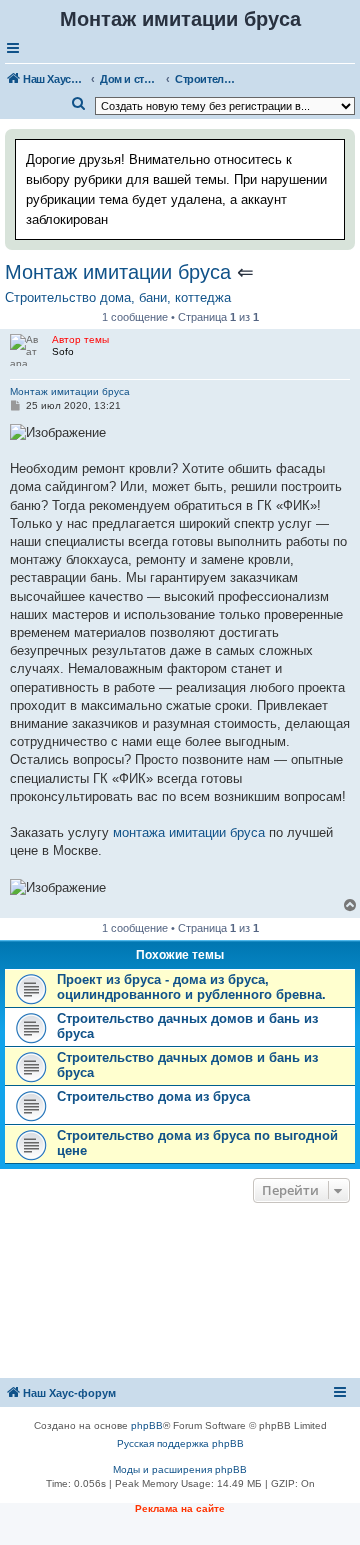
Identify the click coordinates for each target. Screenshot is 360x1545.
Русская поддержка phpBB (180, 1443)
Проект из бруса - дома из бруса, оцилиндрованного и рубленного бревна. (191, 987)
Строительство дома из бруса (153, 1096)
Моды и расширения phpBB (180, 1469)
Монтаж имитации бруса (118, 272)
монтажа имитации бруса (189, 832)
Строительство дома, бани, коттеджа (118, 297)
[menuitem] (79, 104)
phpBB (147, 1425)
